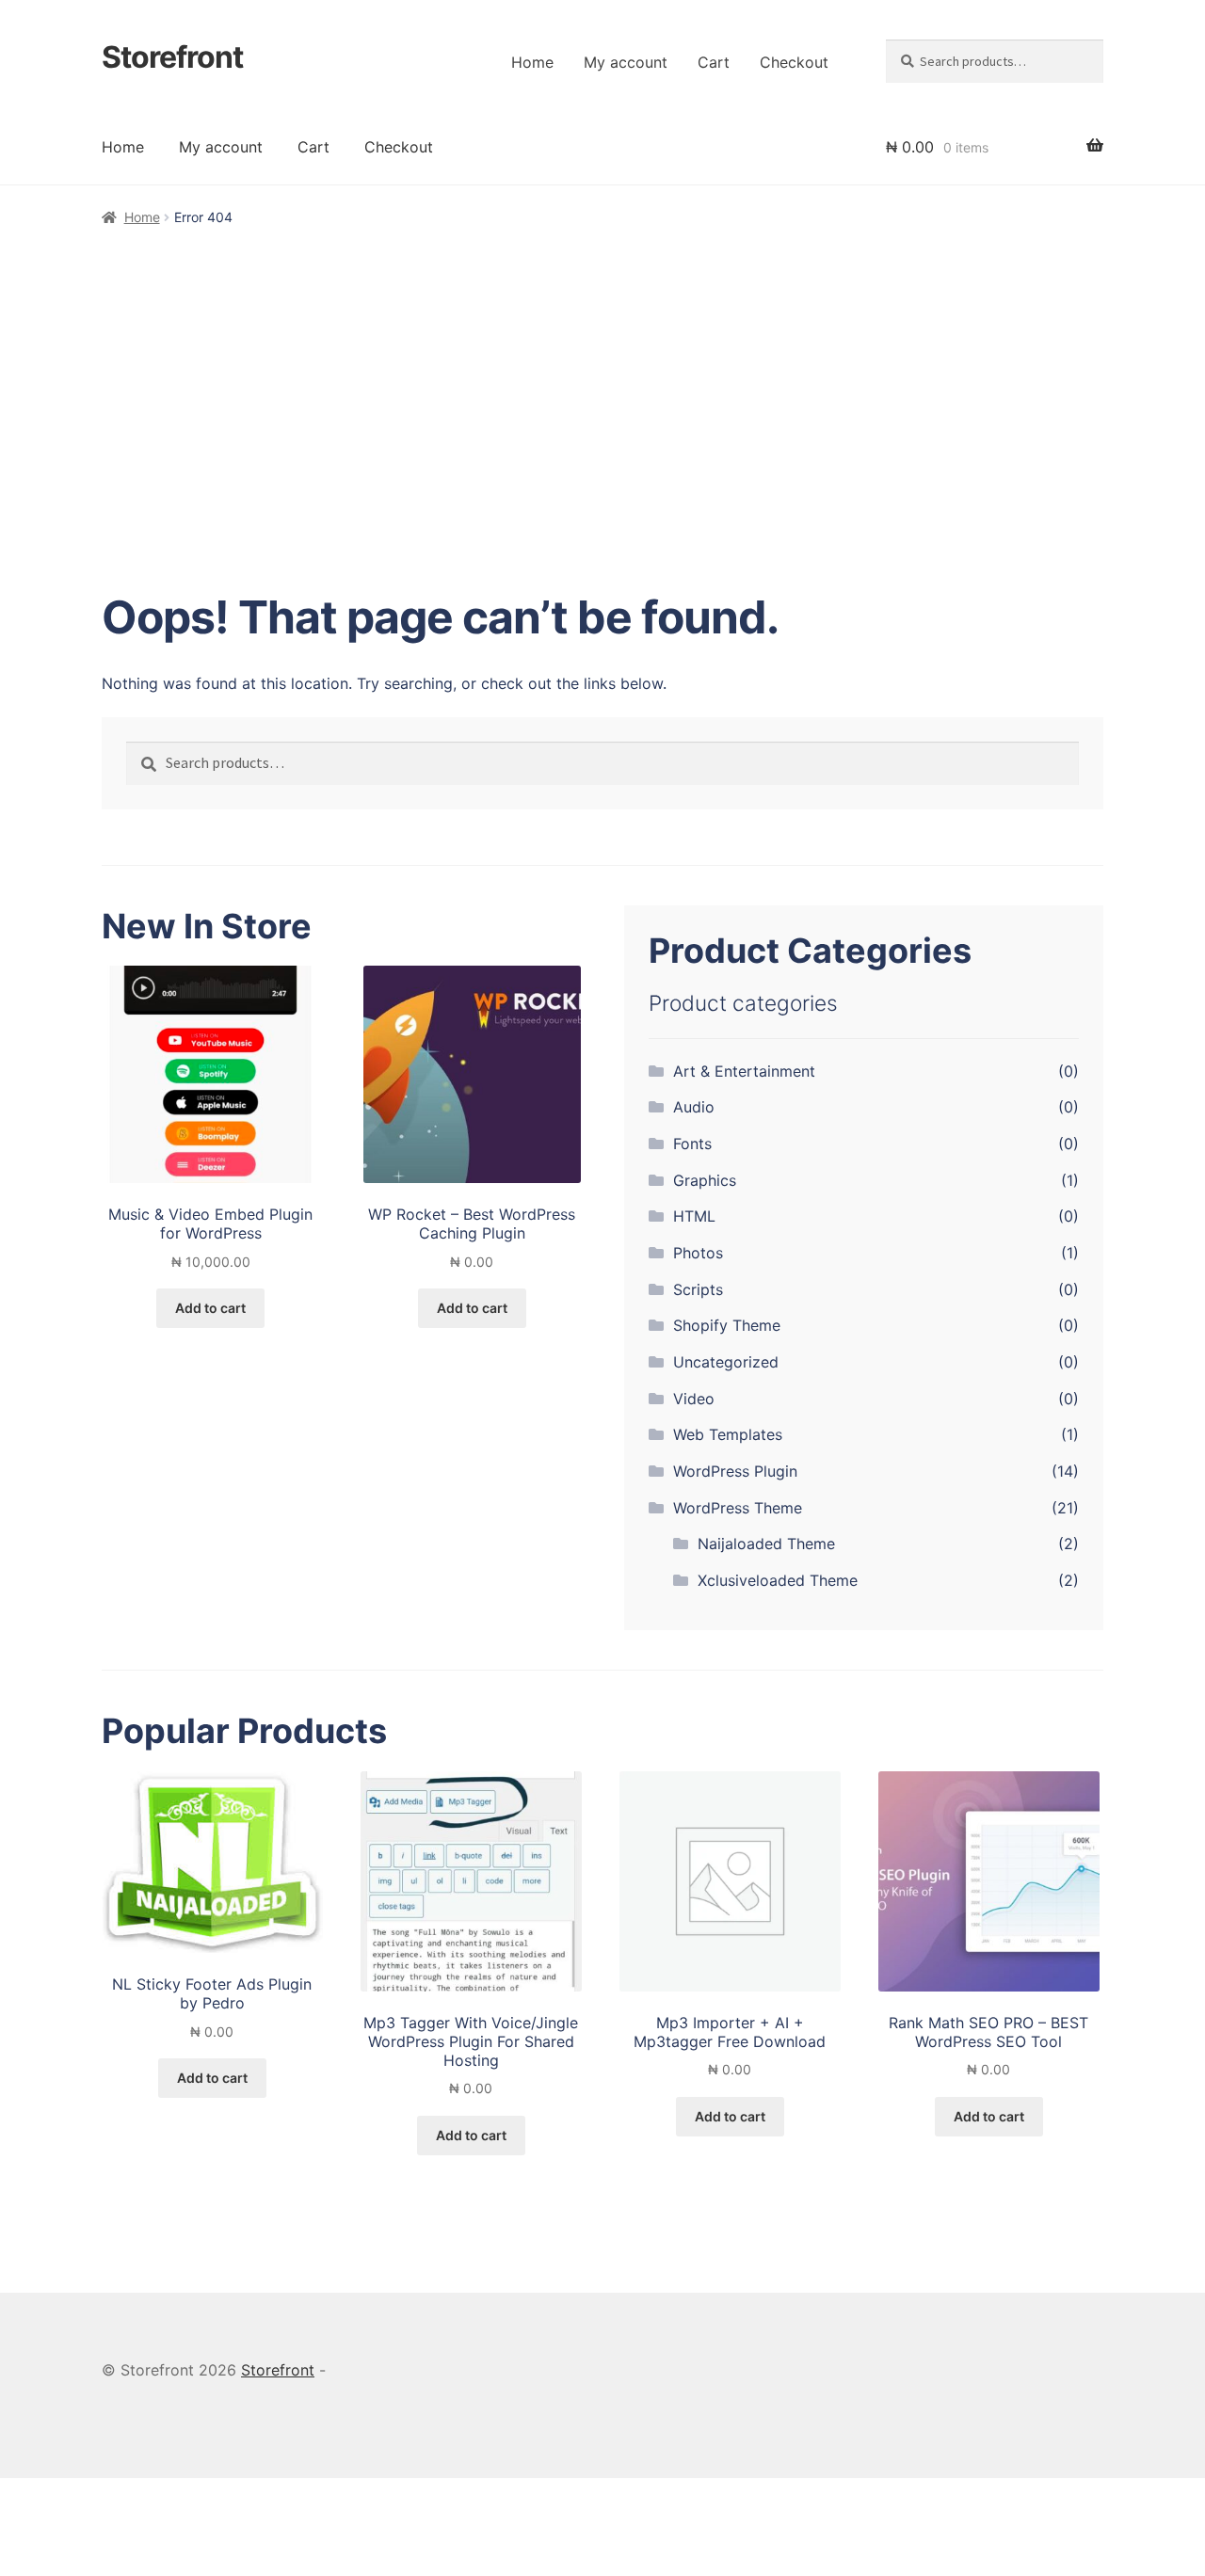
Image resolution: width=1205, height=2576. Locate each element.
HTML (694, 1216)
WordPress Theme (738, 1508)
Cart (714, 62)
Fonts (692, 1144)
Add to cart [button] (210, 1308)
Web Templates (728, 1434)
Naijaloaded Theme (766, 1544)
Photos (698, 1253)
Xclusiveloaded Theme (778, 1580)
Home (532, 62)
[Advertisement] (602, 371)
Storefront (172, 57)
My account (626, 62)
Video (694, 1399)
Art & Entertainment (744, 1071)
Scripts (698, 1289)
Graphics (705, 1180)
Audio (694, 1107)
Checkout (794, 62)
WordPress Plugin (735, 1471)
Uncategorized (726, 1362)
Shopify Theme (727, 1325)
